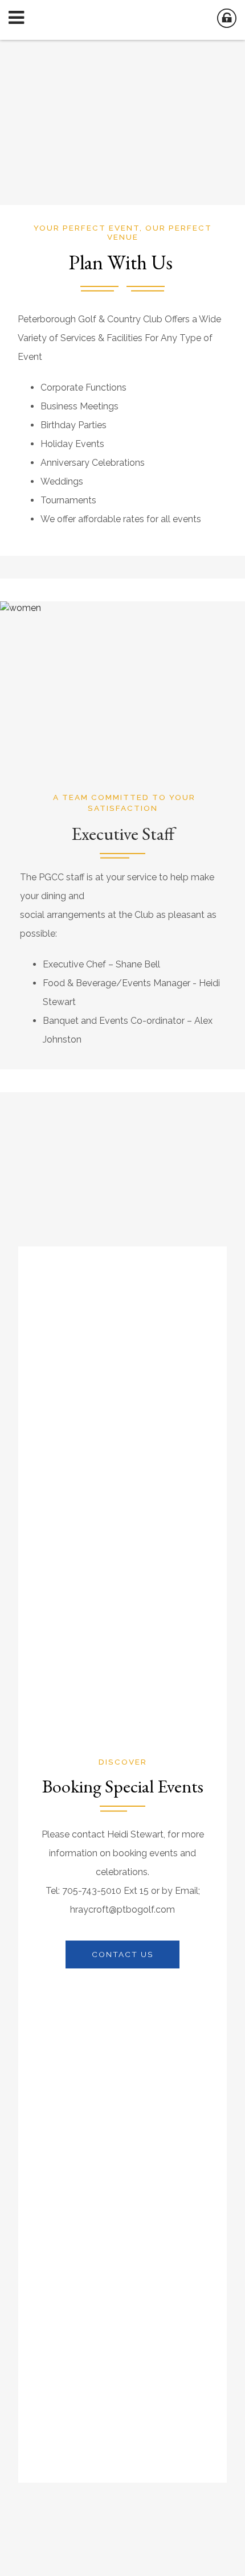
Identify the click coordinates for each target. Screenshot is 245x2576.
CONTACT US (122, 1954)
